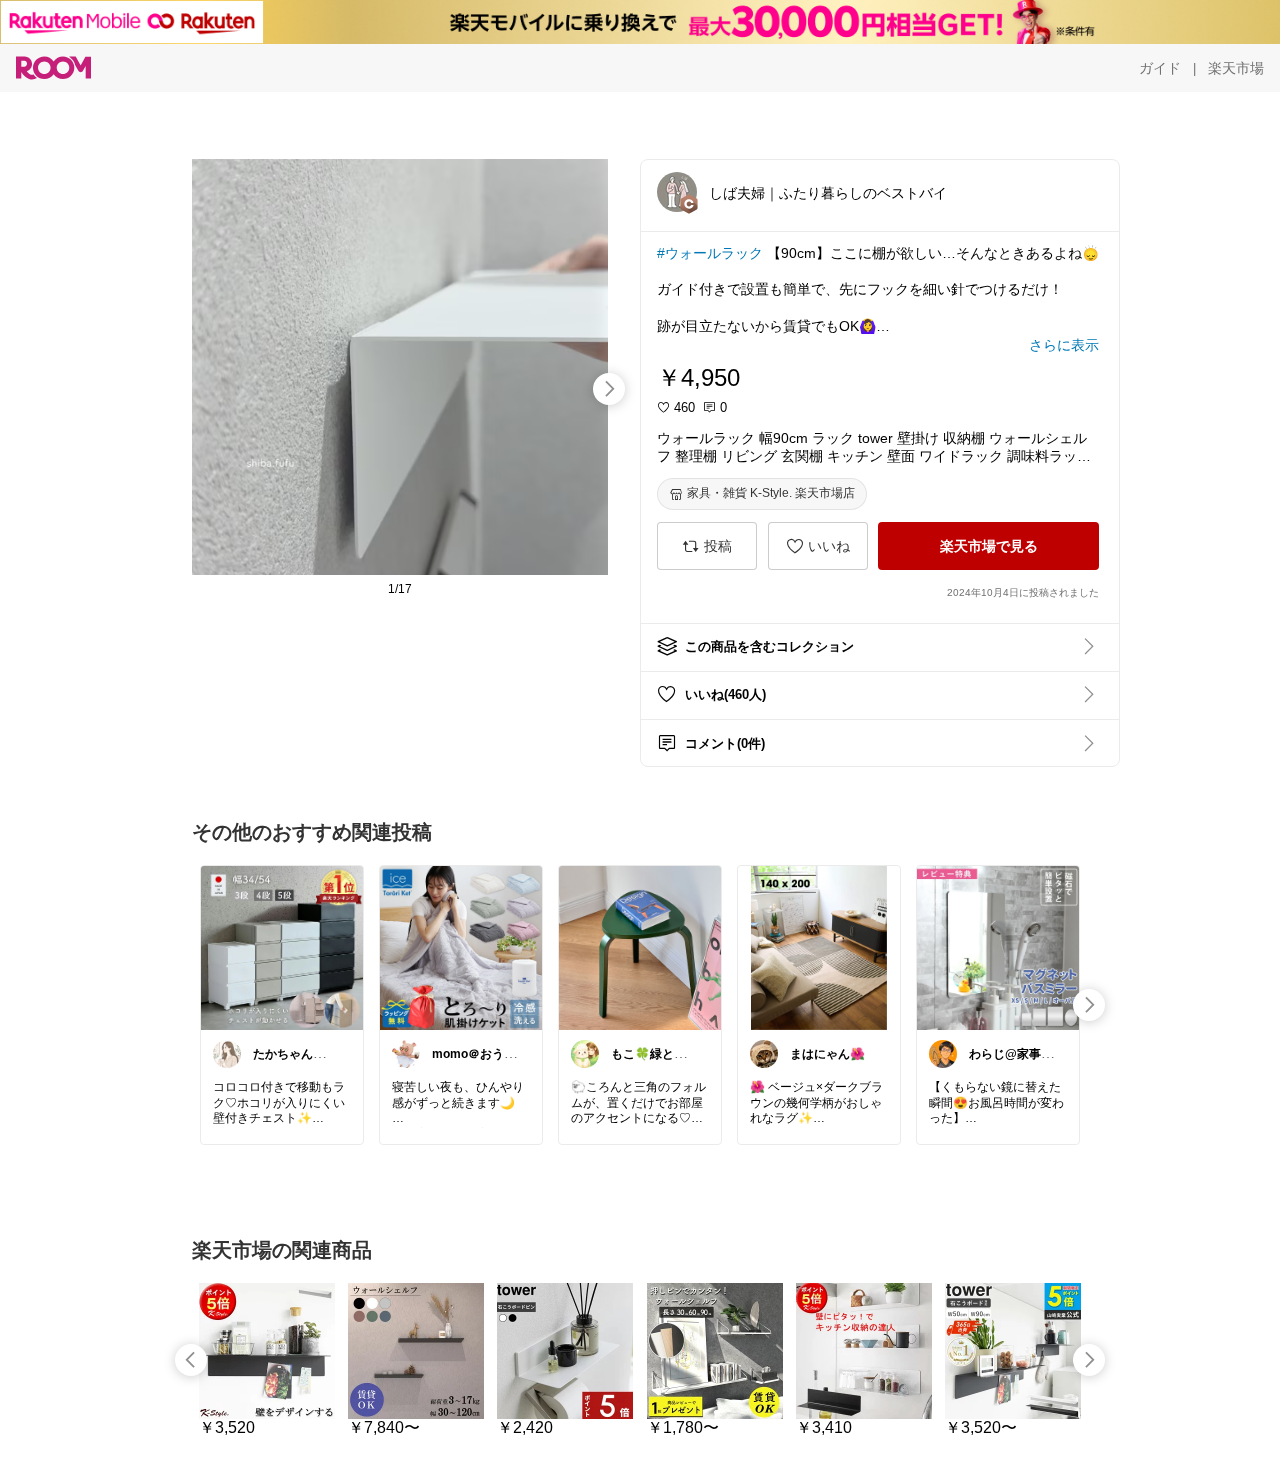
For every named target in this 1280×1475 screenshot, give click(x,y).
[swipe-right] (609, 389)
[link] (282, 947)
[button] (677, 192)
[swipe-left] (191, 1360)
